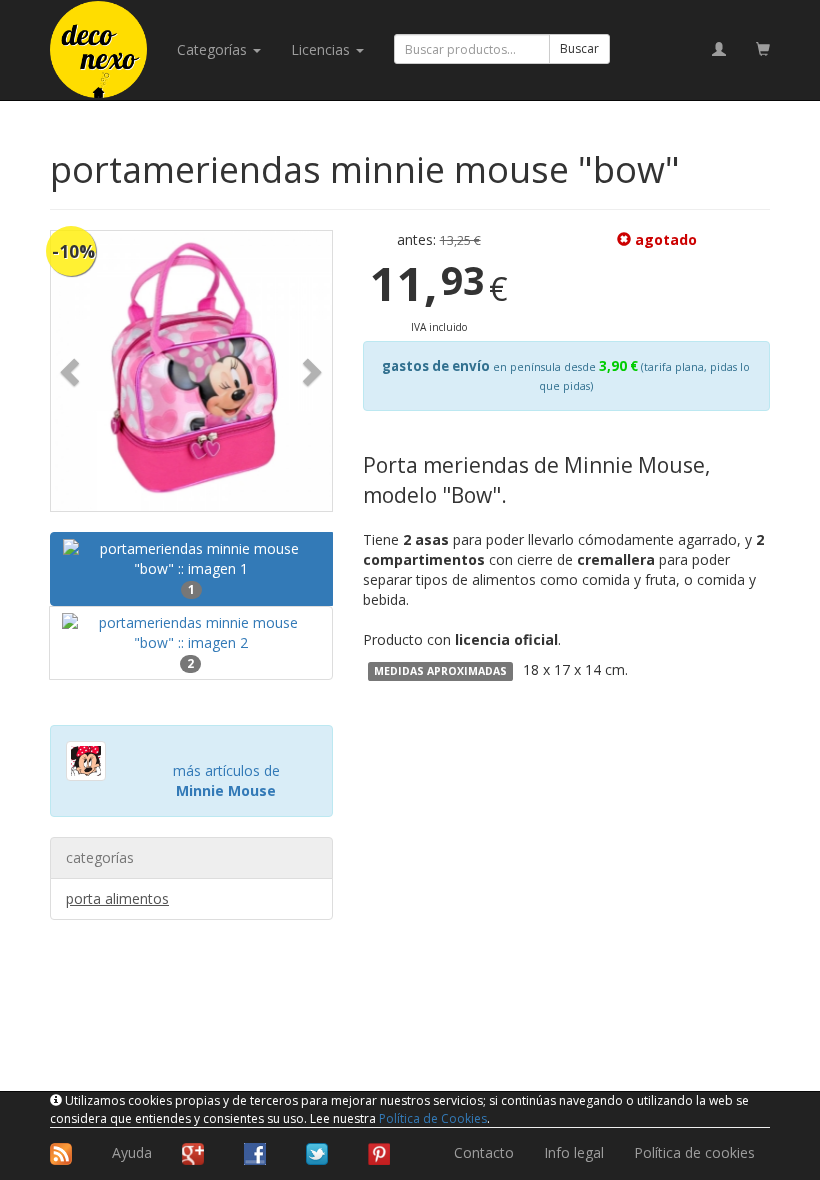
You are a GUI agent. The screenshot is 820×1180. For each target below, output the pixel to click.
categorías (214, 49)
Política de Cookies (433, 1118)
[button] (72, 371)
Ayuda (132, 1152)
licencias (322, 49)
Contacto (484, 1152)
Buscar (579, 48)
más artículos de (226, 780)
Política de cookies (694, 1152)
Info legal (574, 1152)
